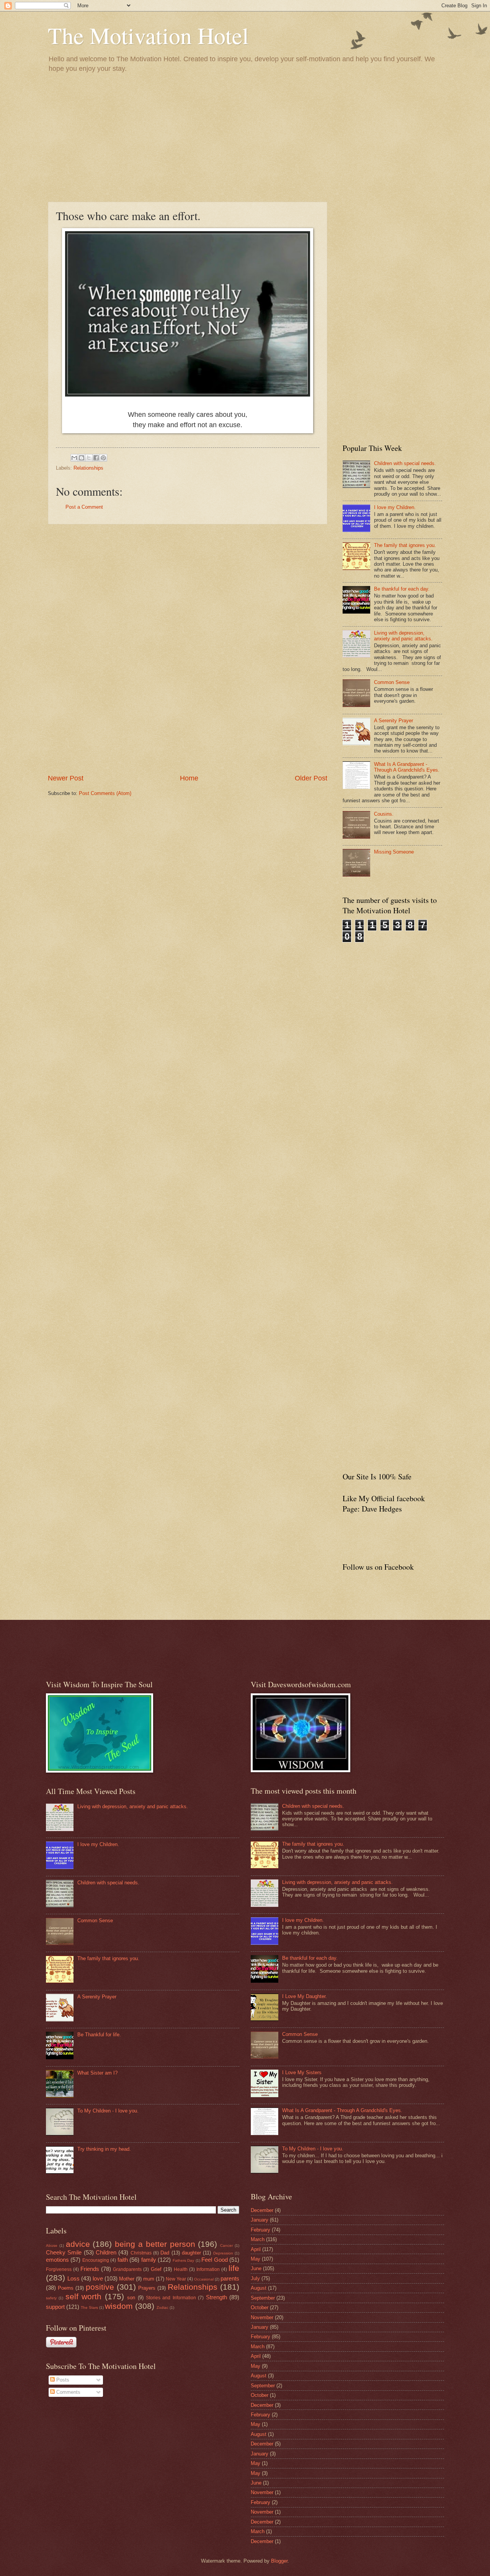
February (261, 2230)
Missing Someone (394, 852)
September (263, 2298)
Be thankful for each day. (402, 589)
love (98, 2278)
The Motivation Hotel (148, 35)
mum (149, 2279)
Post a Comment (84, 507)
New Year (176, 2279)
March (258, 2239)
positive (100, 2287)
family (149, 2260)
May (256, 2259)
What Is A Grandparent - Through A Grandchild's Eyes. (407, 767)
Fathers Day (183, 2260)
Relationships (88, 468)
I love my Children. (395, 507)
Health (181, 2269)
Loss (73, 2278)
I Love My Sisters (302, 2072)
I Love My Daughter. (305, 1996)
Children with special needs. (405, 463)
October (260, 2307)
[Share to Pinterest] (103, 458)
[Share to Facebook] (96, 458)
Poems (66, 2288)
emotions (57, 2260)
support (55, 2307)
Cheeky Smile (64, 2252)
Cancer (226, 2245)
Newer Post (66, 778)
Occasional (204, 2279)
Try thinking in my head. (104, 2149)
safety (51, 2298)
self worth (83, 2296)
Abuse (52, 2245)
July (255, 2278)
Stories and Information (171, 2298)
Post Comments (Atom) (105, 793)
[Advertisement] (245, 137)
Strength (216, 2297)
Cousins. (384, 814)
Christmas (141, 2253)
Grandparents (127, 2269)
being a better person (155, 2244)
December (262, 2210)
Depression (223, 2253)
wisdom (119, 2306)
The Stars (89, 2307)
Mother (127, 2279)
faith (123, 2260)
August (259, 2288)
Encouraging (96, 2260)
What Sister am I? (97, 2073)
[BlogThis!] (82, 458)
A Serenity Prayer (394, 721)
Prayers (147, 2288)
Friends (90, 2269)
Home (189, 778)
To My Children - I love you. (108, 2111)
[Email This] (74, 458)
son (131, 2298)
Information (208, 2269)
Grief (156, 2269)
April (256, 2249)
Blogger (279, 2561)
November (262, 2317)
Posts (62, 2380)
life (234, 2268)
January (260, 2220)
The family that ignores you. (405, 545)
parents (230, 2278)
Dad (165, 2253)
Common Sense (392, 682)
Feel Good (214, 2260)
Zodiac (163, 2307)
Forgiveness (59, 2269)
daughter (191, 2253)
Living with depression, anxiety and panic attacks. (403, 636)
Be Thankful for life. (99, 2035)
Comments (68, 2392)
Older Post (311, 778)
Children (106, 2252)
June (256, 2268)
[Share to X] (89, 458)
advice (78, 2244)
